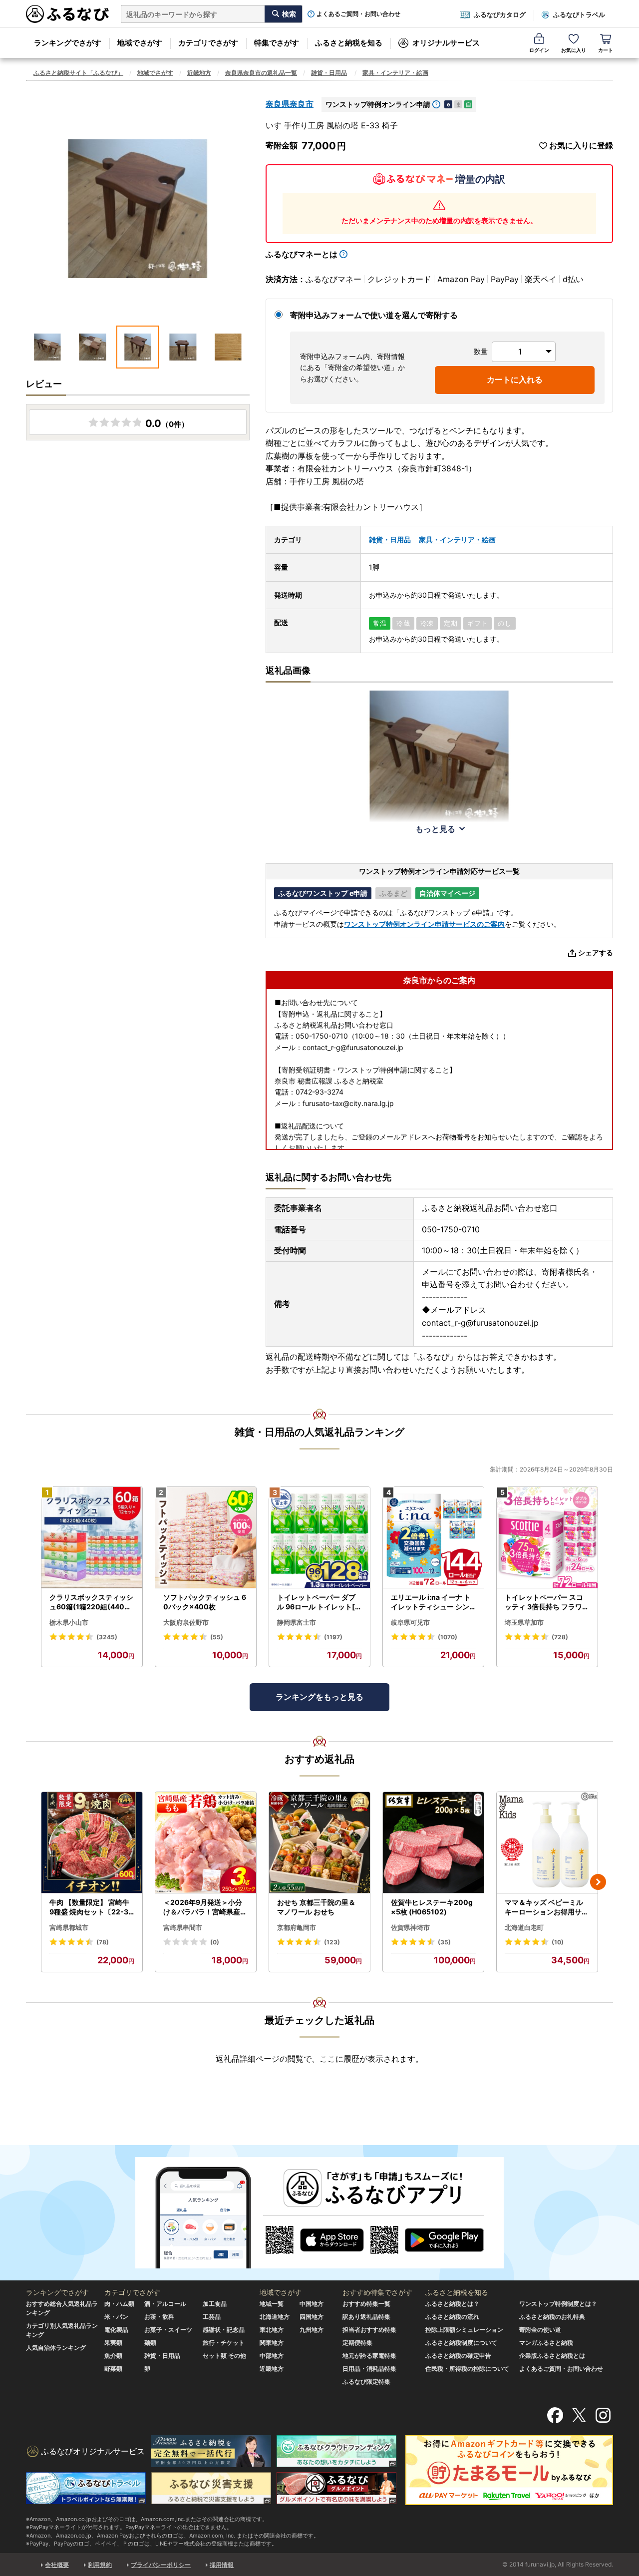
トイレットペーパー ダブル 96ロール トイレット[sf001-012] (319, 1602)
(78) (103, 1942)
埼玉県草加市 (524, 1622)
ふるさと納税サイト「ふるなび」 (78, 73)
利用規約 (100, 2565)
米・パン (116, 2317)
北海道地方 (275, 2317)
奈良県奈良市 (290, 104)
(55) (217, 1637)
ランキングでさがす (68, 43)
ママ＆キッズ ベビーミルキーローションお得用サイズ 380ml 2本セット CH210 (547, 1907)
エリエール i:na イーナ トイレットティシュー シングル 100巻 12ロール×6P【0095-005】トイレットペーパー (431, 1602)
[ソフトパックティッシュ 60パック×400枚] (206, 1538)
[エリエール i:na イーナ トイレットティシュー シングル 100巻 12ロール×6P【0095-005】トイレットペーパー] (433, 1538)
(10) (558, 1942)
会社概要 (57, 2565)
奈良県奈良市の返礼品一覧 (261, 73)
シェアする (596, 952)
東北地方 (272, 2330)
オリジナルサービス (446, 43)
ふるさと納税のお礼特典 (552, 2317)
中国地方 (312, 2304)
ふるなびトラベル (579, 14)
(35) (444, 1942)
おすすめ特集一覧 (366, 2304)
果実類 (113, 2343)
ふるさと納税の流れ (452, 2317)
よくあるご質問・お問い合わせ (358, 14)
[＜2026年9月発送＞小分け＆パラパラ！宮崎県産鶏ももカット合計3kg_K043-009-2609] (206, 1843)
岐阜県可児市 (410, 1622)
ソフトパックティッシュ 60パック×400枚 (205, 1602)
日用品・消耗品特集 (369, 2369)
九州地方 (312, 2330)
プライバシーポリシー (161, 2565)
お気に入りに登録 (581, 146)
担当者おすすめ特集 (369, 2330)
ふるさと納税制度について (461, 2343)
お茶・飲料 (159, 2317)
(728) (560, 1637)
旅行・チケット (224, 2343)
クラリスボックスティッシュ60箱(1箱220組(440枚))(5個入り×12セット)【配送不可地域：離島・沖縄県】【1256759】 (92, 1602)
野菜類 (113, 2369)
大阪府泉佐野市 (186, 1622)
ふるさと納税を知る (349, 43)
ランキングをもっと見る (319, 1697)
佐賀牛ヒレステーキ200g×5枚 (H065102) (432, 1907)
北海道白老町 (524, 1927)
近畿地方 (199, 73)
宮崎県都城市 (69, 1927)
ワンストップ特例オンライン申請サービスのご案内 (424, 924)
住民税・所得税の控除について (467, 2369)
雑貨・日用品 (329, 73)
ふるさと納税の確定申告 (458, 2356)
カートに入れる (515, 379)
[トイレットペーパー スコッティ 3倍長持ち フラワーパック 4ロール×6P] (547, 1538)
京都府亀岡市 (297, 1927)
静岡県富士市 (297, 1622)
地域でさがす (140, 43)
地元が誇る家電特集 (369, 2356)
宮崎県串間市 (183, 1927)
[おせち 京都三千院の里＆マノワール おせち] (319, 1843)
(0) (215, 1942)
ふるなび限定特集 (366, 2382)
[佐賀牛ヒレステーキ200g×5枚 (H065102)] (433, 1843)
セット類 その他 (224, 2356)
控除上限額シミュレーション (464, 2330)
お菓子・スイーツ (168, 2330)
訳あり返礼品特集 (366, 2317)
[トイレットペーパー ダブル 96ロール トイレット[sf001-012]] (319, 1538)
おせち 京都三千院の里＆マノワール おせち (316, 1907)
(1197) (333, 1637)
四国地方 (312, 2317)
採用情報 (222, 2565)
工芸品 (212, 2317)
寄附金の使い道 (540, 2330)
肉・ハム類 (119, 2304)
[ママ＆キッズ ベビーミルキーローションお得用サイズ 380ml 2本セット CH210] (547, 1843)
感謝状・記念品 (224, 2330)
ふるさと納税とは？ (452, 2304)
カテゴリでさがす (208, 43)
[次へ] (598, 1882)
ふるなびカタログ (500, 14)
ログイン (539, 50)
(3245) (107, 1637)
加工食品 (215, 2304)
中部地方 (272, 2356)
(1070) (448, 1637)
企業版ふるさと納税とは (552, 2356)
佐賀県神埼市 (410, 1927)
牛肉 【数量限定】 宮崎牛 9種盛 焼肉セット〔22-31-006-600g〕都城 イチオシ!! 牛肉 (91, 1907)
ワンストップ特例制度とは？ (558, 2304)
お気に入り (574, 50)
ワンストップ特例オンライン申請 (378, 104)
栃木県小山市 (69, 1622)
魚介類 (113, 2356)
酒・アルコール (165, 2304)
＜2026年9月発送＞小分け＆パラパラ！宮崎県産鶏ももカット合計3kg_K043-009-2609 (205, 1907)
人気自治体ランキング (56, 2348)
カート (606, 50)
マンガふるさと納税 (546, 2343)
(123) (332, 1942)
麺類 (150, 2343)
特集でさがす (277, 43)
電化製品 (116, 2330)
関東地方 (272, 2343)
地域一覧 (272, 2304)
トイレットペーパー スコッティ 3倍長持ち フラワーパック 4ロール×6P (547, 1602)
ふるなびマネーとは (302, 254)
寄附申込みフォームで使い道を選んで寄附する (374, 315)
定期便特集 (357, 2343)
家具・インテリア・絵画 (395, 73)
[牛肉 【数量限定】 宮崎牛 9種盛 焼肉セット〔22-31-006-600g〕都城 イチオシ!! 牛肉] (92, 1843)
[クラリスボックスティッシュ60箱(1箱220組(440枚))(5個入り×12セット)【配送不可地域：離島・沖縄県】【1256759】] (92, 1538)
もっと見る (435, 829)
